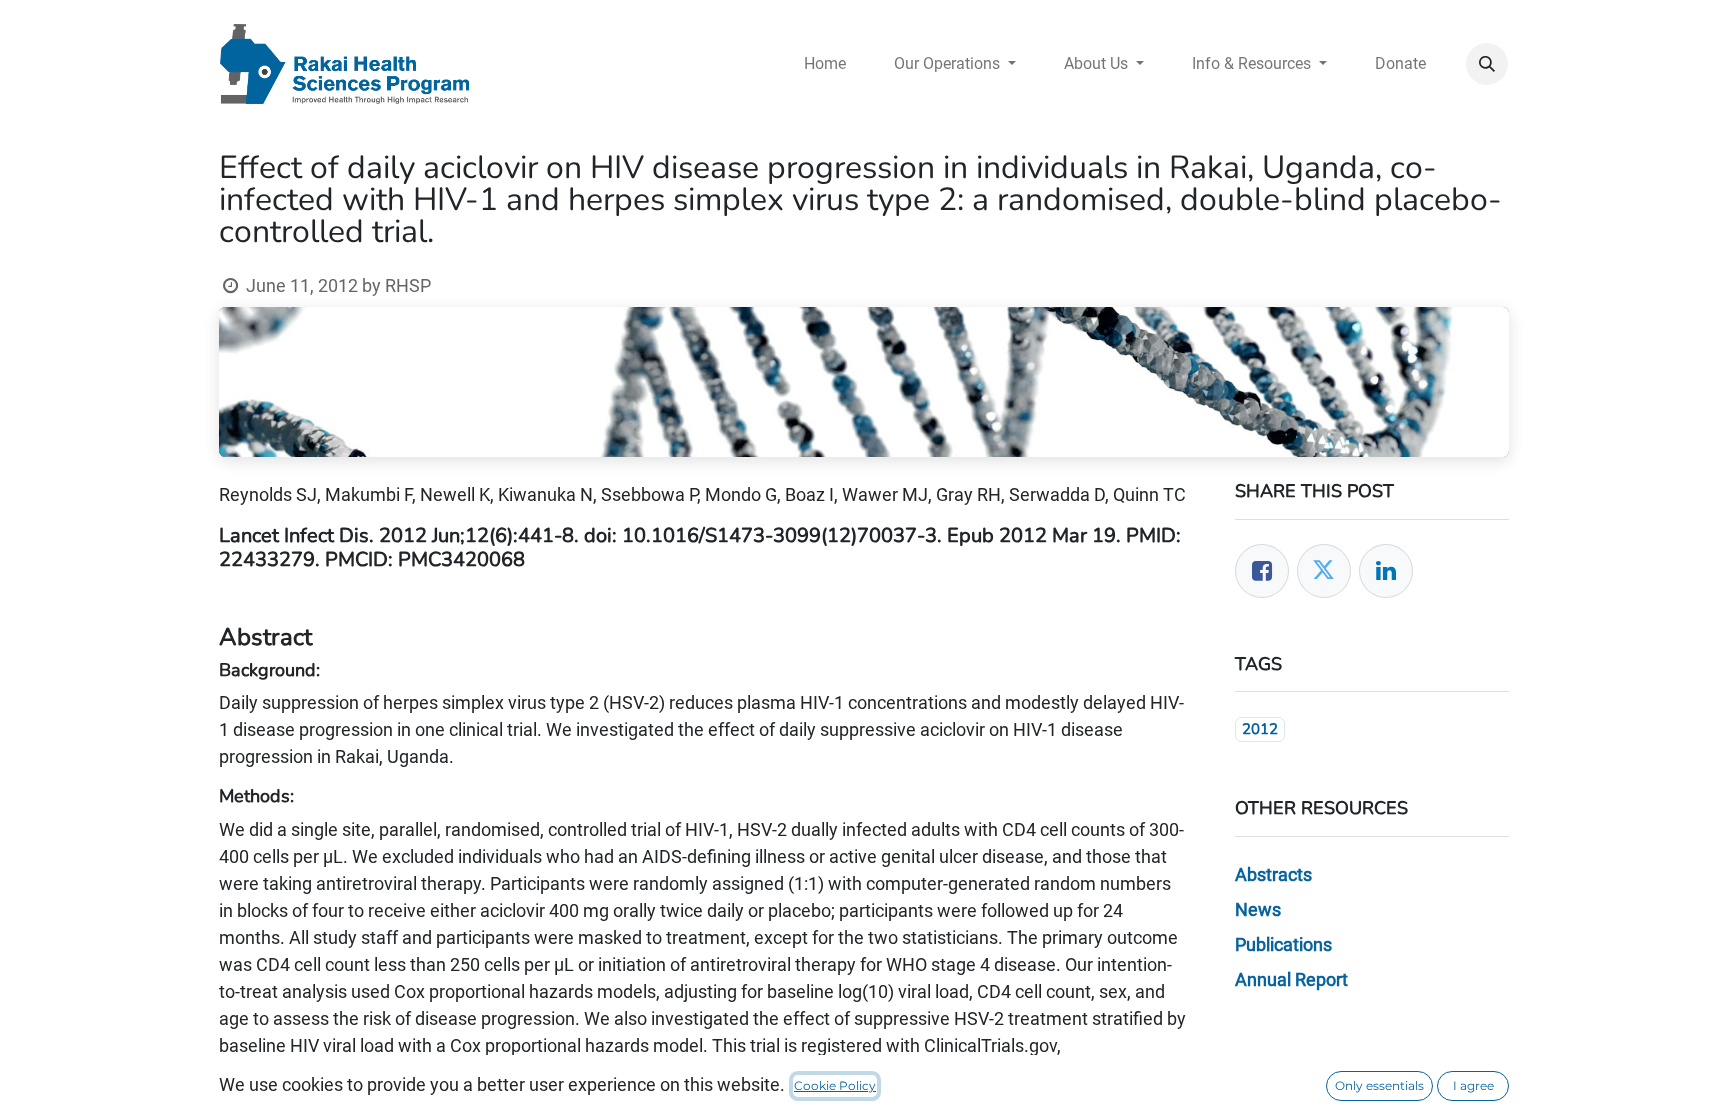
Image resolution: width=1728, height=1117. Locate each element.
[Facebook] (1262, 571)
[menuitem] (825, 64)
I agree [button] (1473, 1085)
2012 (1260, 729)
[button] (1487, 64)
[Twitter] (1324, 571)
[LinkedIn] (1386, 571)
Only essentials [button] (1379, 1085)
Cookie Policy (835, 1085)
